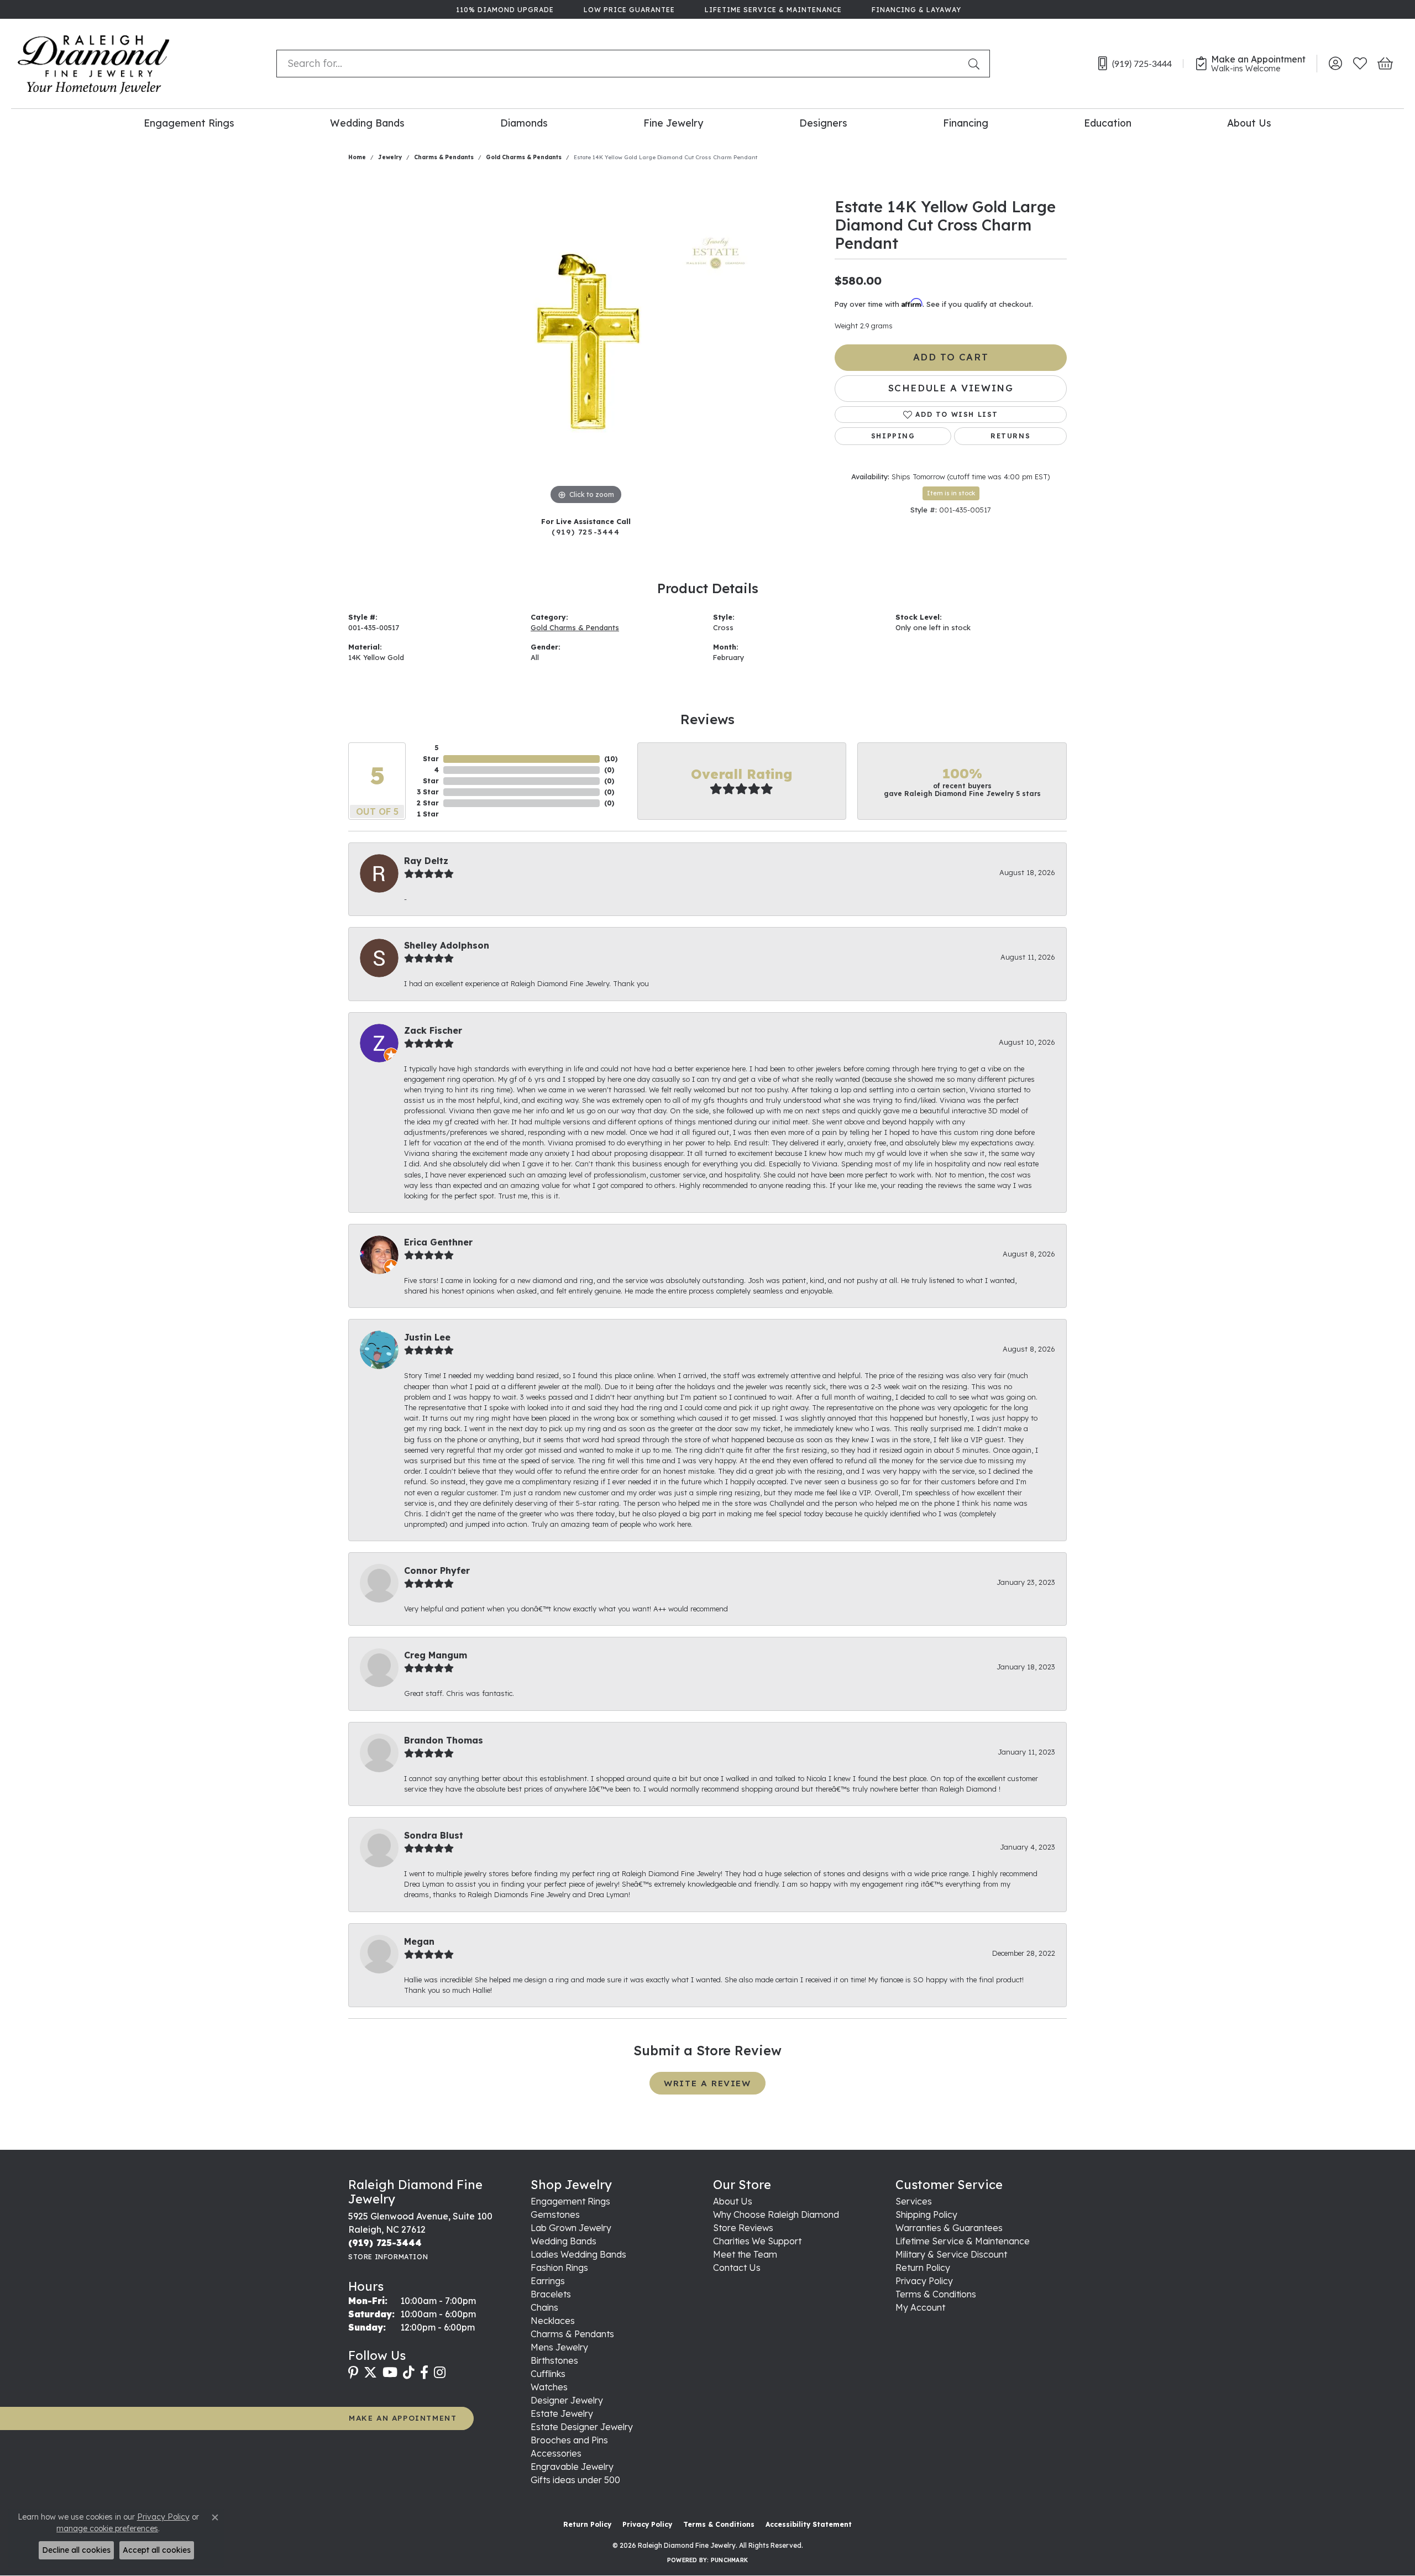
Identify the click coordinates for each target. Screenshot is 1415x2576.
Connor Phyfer (437, 1570)
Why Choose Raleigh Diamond (776, 2214)
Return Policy (923, 2268)
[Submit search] (976, 64)
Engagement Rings (189, 123)
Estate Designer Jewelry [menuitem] (582, 2427)
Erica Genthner (438, 1242)
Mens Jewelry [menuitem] (559, 2347)
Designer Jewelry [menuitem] (567, 2400)
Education (1108, 123)
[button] (1335, 64)
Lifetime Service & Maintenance (963, 2241)
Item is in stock (951, 493)
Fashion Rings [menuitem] (559, 2268)
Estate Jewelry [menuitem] (562, 2413)
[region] (586, 342)
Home (357, 157)
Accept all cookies (157, 2550)
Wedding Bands (367, 123)
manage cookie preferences (107, 2528)
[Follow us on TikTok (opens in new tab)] (409, 2373)
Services (914, 2201)
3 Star (428, 792)
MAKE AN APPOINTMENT (403, 2418)
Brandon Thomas (444, 1740)
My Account (920, 2307)
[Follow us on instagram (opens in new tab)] (440, 2373)
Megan (419, 1941)
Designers (823, 123)
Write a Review (707, 2083)
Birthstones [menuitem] (554, 2360)
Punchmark (729, 2560)
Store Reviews (743, 2228)
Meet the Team (745, 2254)
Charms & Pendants (444, 157)
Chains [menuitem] (544, 2307)
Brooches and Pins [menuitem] (569, 2440)
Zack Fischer (433, 1030)
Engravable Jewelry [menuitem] (572, 2467)
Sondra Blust (434, 1835)
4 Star (431, 775)
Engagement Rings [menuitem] (570, 2201)
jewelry (390, 157)
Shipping (893, 436)
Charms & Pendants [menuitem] (572, 2334)
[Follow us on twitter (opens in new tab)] (370, 2373)
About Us (1249, 123)
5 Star (431, 753)
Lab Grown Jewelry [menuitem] (571, 2228)
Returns (1010, 436)
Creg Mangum (436, 1655)
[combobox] (620, 64)
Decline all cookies (76, 2550)
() (611, 759)
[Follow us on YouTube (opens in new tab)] (390, 2373)
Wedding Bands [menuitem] (564, 2241)
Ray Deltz (426, 861)
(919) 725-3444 (586, 532)
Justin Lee (427, 1337)
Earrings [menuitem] (548, 2281)
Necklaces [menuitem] (553, 2321)
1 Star (428, 814)
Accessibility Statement (809, 2524)
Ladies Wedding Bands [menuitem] (578, 2254)
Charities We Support (757, 2241)
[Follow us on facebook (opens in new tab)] (424, 2373)
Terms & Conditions (936, 2294)
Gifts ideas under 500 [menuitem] (575, 2480)
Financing (966, 123)
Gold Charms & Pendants (524, 157)
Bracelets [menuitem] (551, 2294)
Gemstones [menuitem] (555, 2214)
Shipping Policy (926, 2214)
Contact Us (737, 2268)
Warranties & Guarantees (949, 2228)
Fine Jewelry (673, 123)
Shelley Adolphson (447, 945)
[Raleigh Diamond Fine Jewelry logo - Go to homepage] (94, 64)
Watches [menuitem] (549, 2387)
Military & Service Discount (951, 2254)
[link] (504, 9)
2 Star (428, 803)
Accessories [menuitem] (556, 2453)
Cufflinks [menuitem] (548, 2374)
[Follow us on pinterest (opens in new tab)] (353, 2373)
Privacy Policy (924, 2281)
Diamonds (524, 123)
